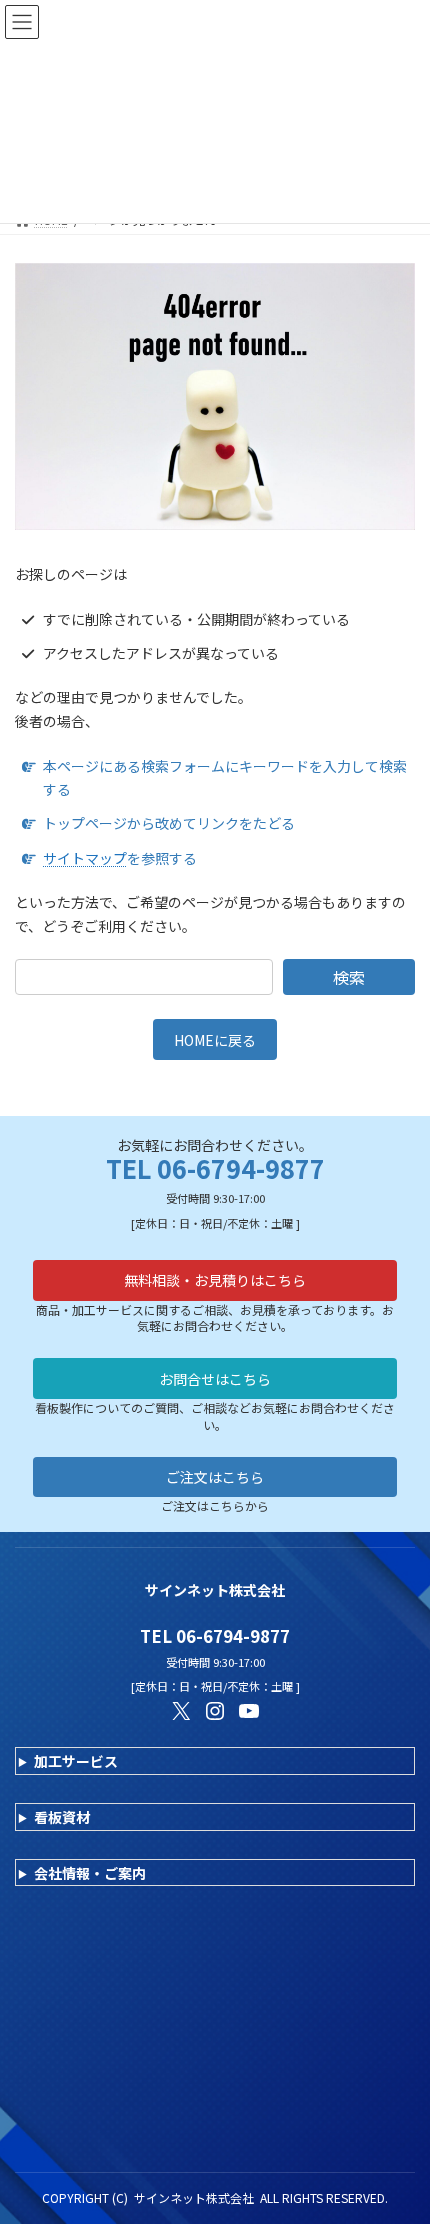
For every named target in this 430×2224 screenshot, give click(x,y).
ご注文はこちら (215, 1477)
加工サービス (76, 1761)
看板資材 (62, 1817)
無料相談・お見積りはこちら (215, 1280)
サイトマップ (85, 858)
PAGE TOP (399, 2138)
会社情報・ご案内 (90, 1873)
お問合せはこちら (215, 1379)
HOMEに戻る (215, 1040)
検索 (349, 977)
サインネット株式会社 (194, 2197)
